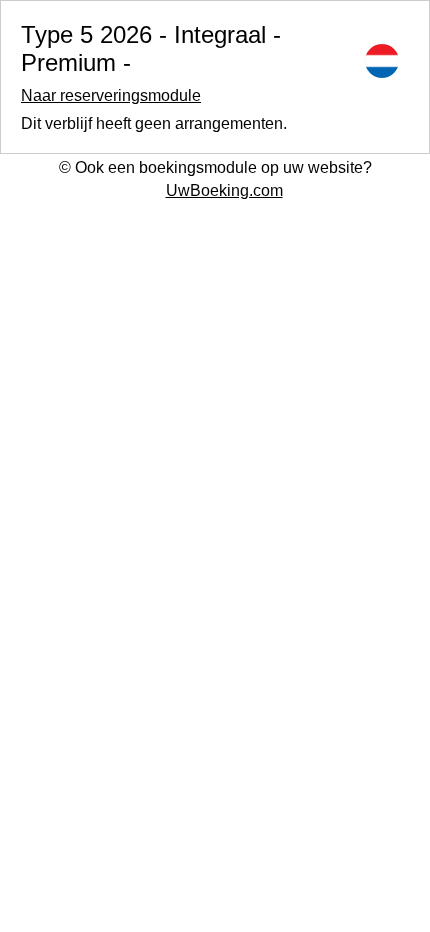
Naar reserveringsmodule (111, 95)
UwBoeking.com (224, 190)
